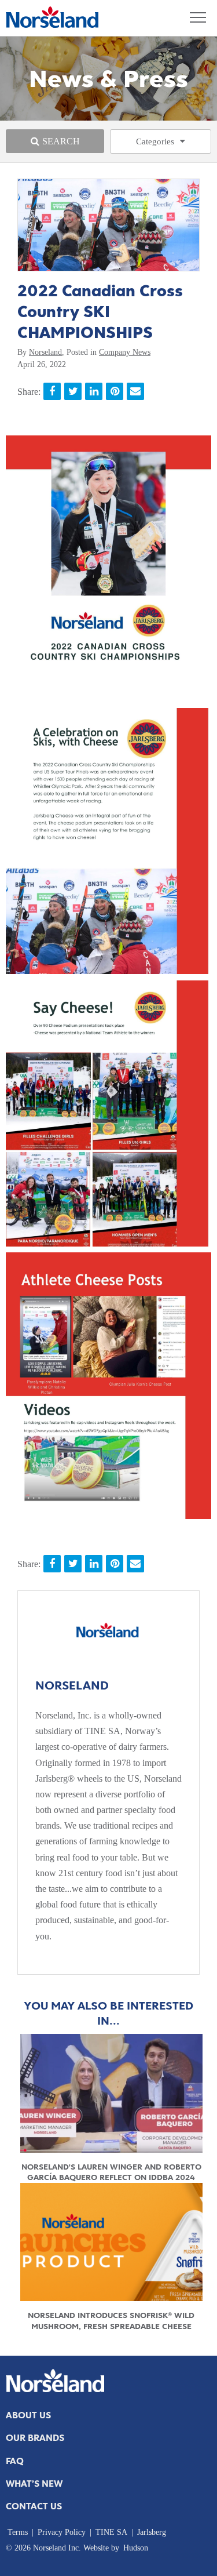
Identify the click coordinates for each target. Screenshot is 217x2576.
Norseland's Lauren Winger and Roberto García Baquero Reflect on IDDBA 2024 (111, 2172)
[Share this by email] (135, 391)
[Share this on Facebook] (52, 391)
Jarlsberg (152, 2532)
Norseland (45, 352)
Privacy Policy (62, 2532)
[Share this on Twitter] (73, 391)
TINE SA (111, 2532)
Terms (18, 2532)
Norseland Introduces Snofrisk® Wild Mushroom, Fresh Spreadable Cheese (111, 2320)
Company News (125, 352)
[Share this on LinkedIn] (94, 391)
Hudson (136, 2548)
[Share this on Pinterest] (115, 391)
